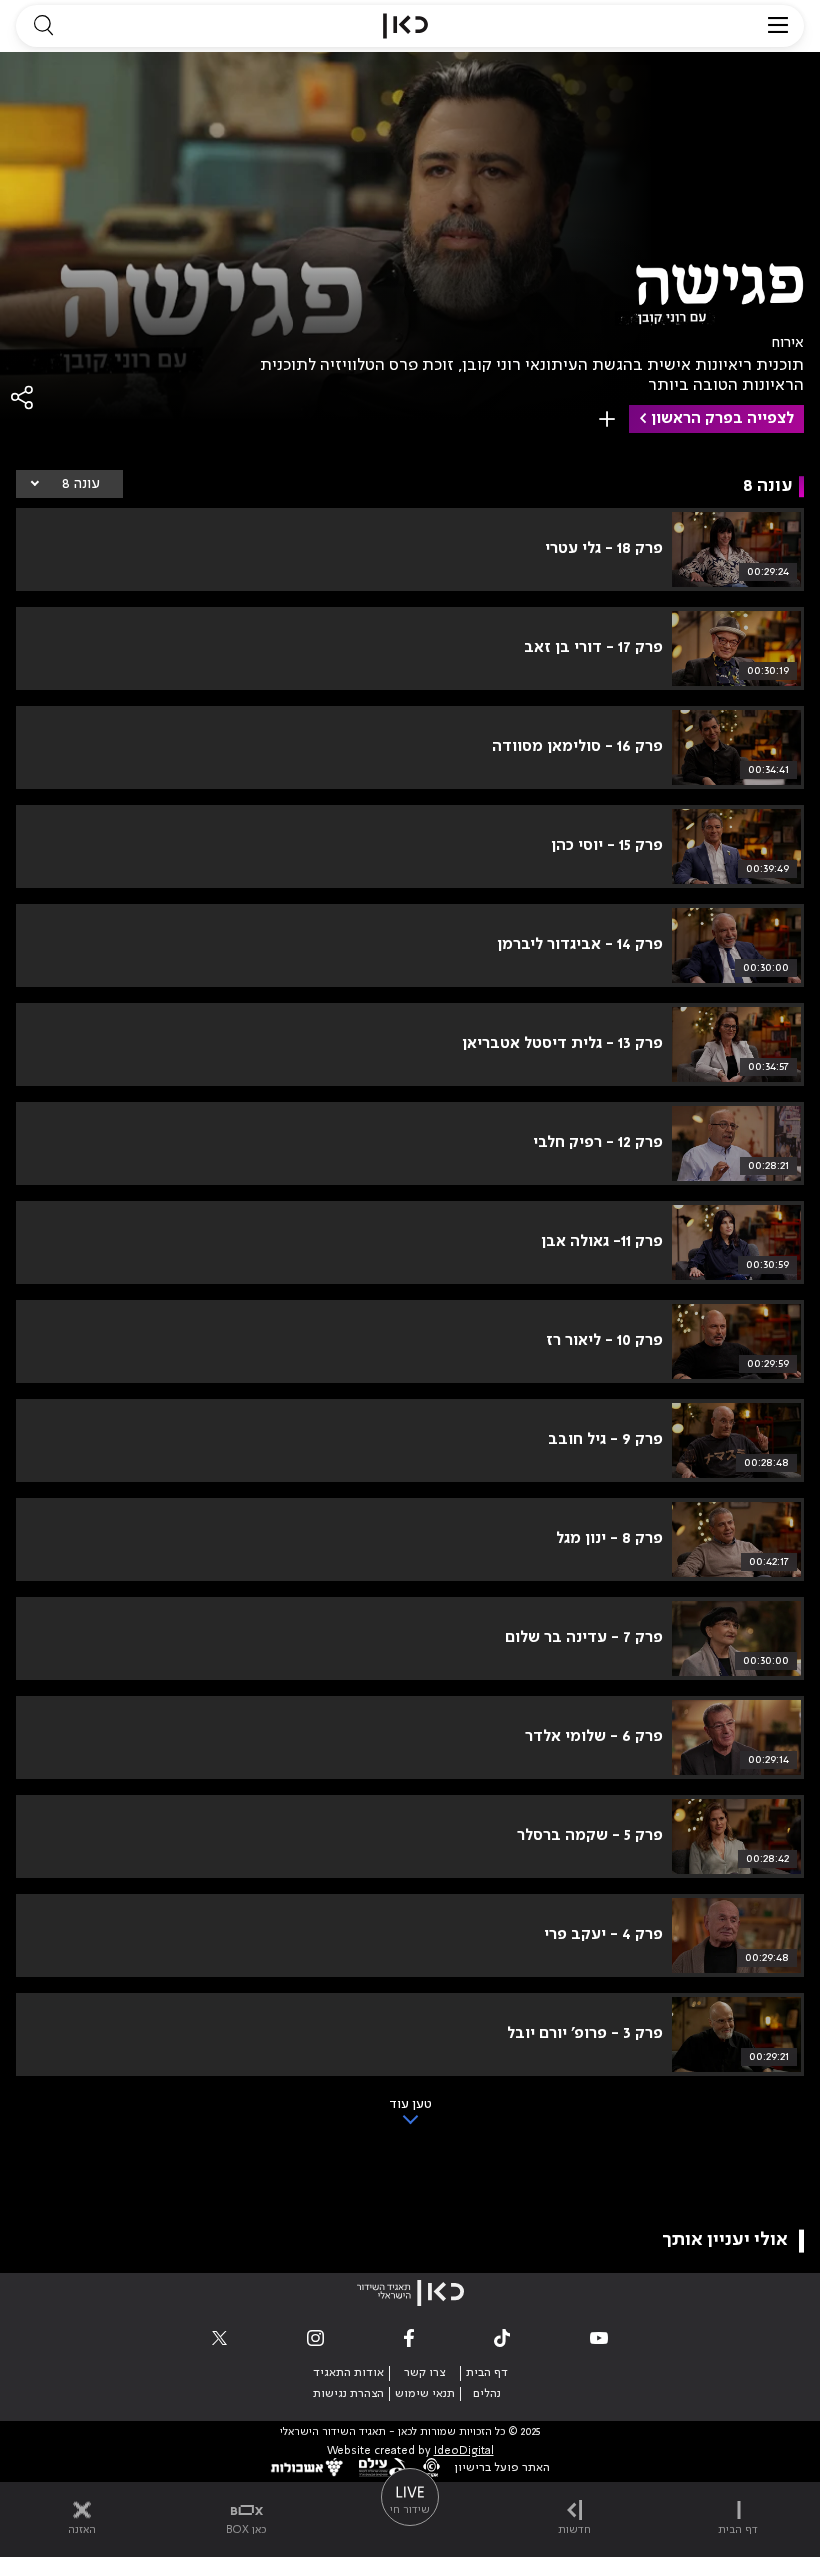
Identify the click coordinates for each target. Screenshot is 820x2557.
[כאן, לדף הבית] (405, 26)
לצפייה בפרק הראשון (722, 419)
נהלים (487, 2394)
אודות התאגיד (348, 2373)
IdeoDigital (464, 2451)
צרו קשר (424, 2373)
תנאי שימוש (425, 2394)
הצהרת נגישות (348, 2394)
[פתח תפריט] (778, 26)
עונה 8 (81, 484)
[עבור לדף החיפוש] (43, 26)
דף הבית (487, 2373)
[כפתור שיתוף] (23, 397)
